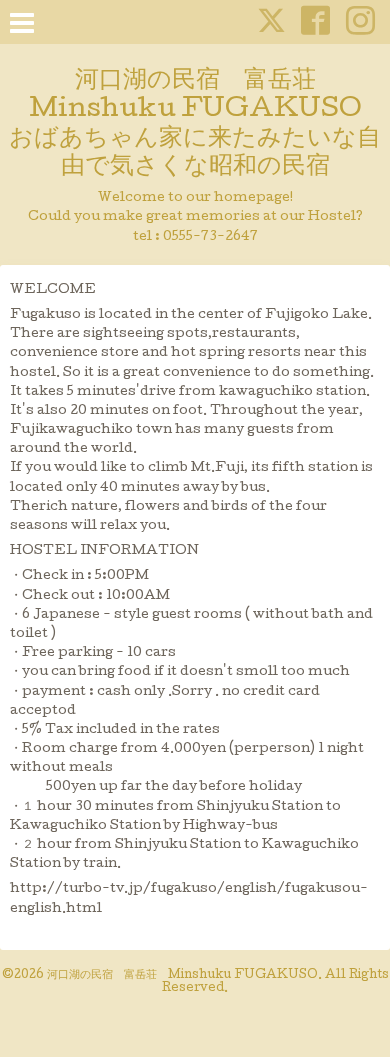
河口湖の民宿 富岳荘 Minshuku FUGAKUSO (182, 976)
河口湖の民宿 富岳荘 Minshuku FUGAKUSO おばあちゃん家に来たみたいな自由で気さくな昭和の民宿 (195, 124)
